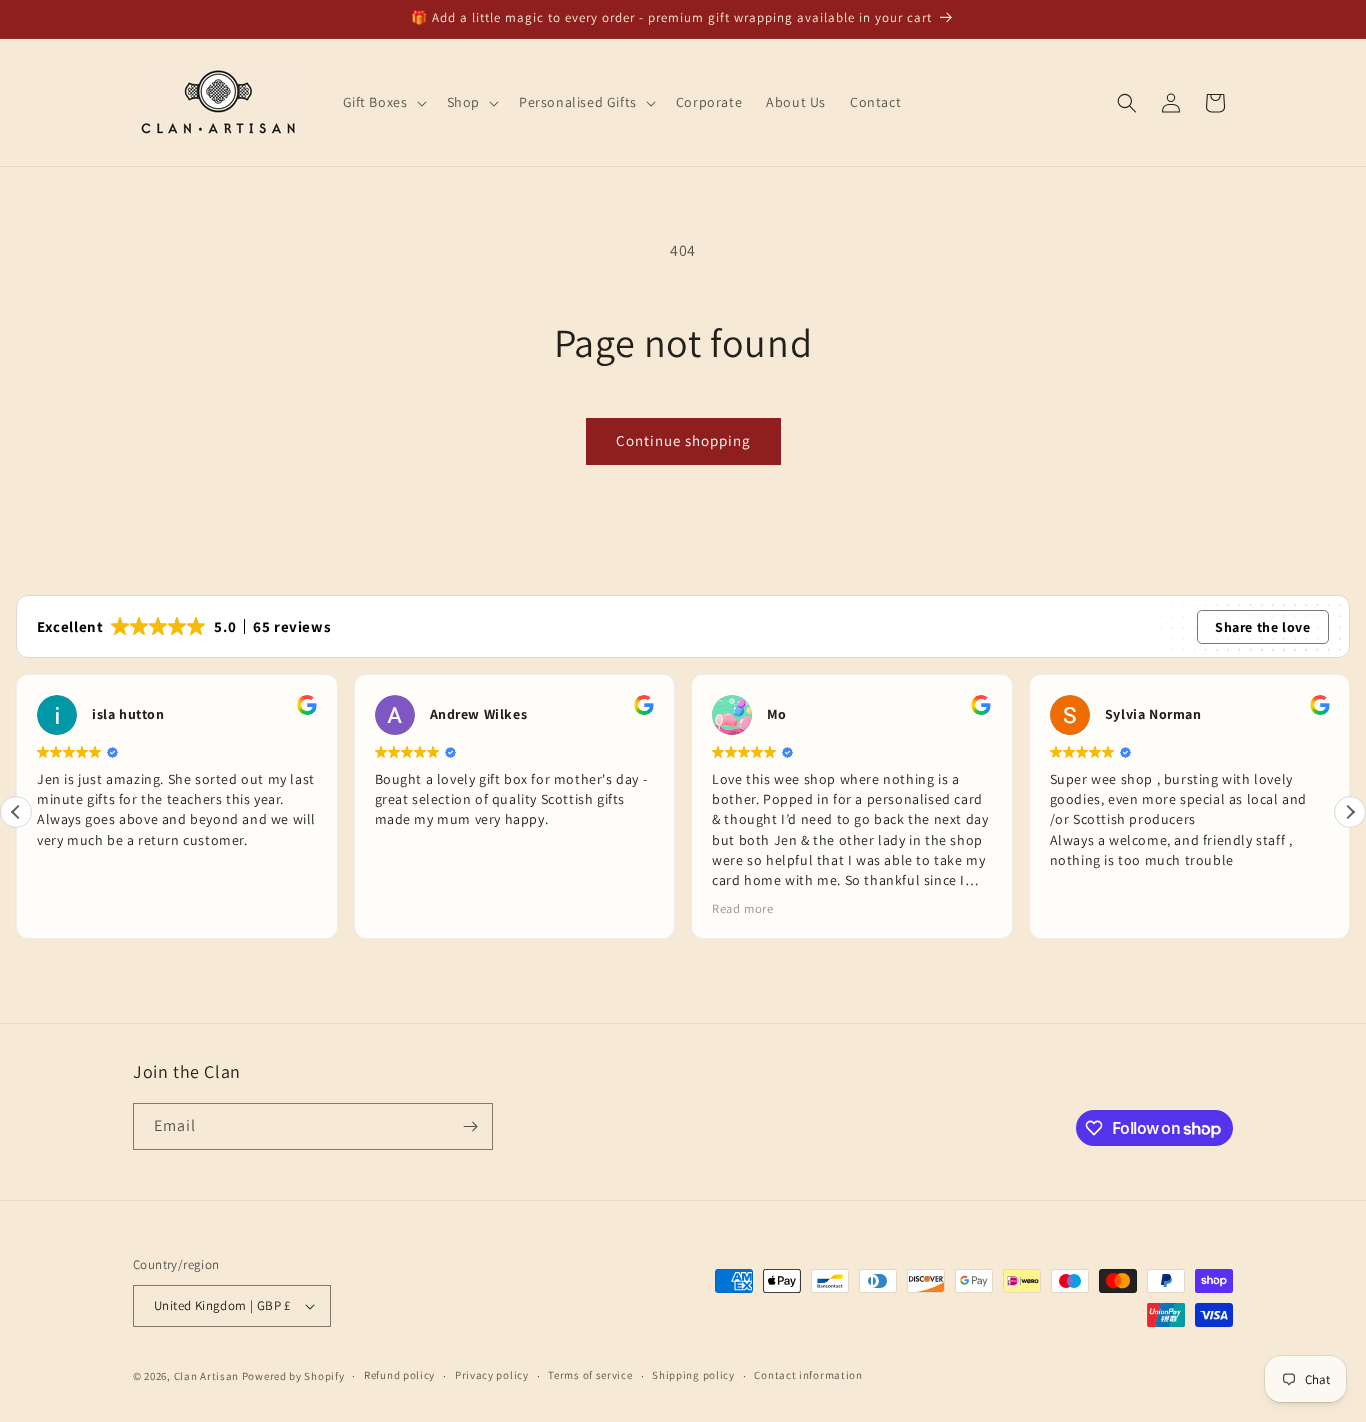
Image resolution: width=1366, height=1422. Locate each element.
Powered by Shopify (293, 1376)
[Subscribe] (470, 1126)
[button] (383, 102)
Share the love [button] (1262, 627)
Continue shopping (683, 440)
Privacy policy (492, 1375)
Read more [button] (742, 908)
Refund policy (399, 1375)
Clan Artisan (206, 1376)
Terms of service (590, 1375)
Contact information (808, 1375)
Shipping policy (693, 1375)
